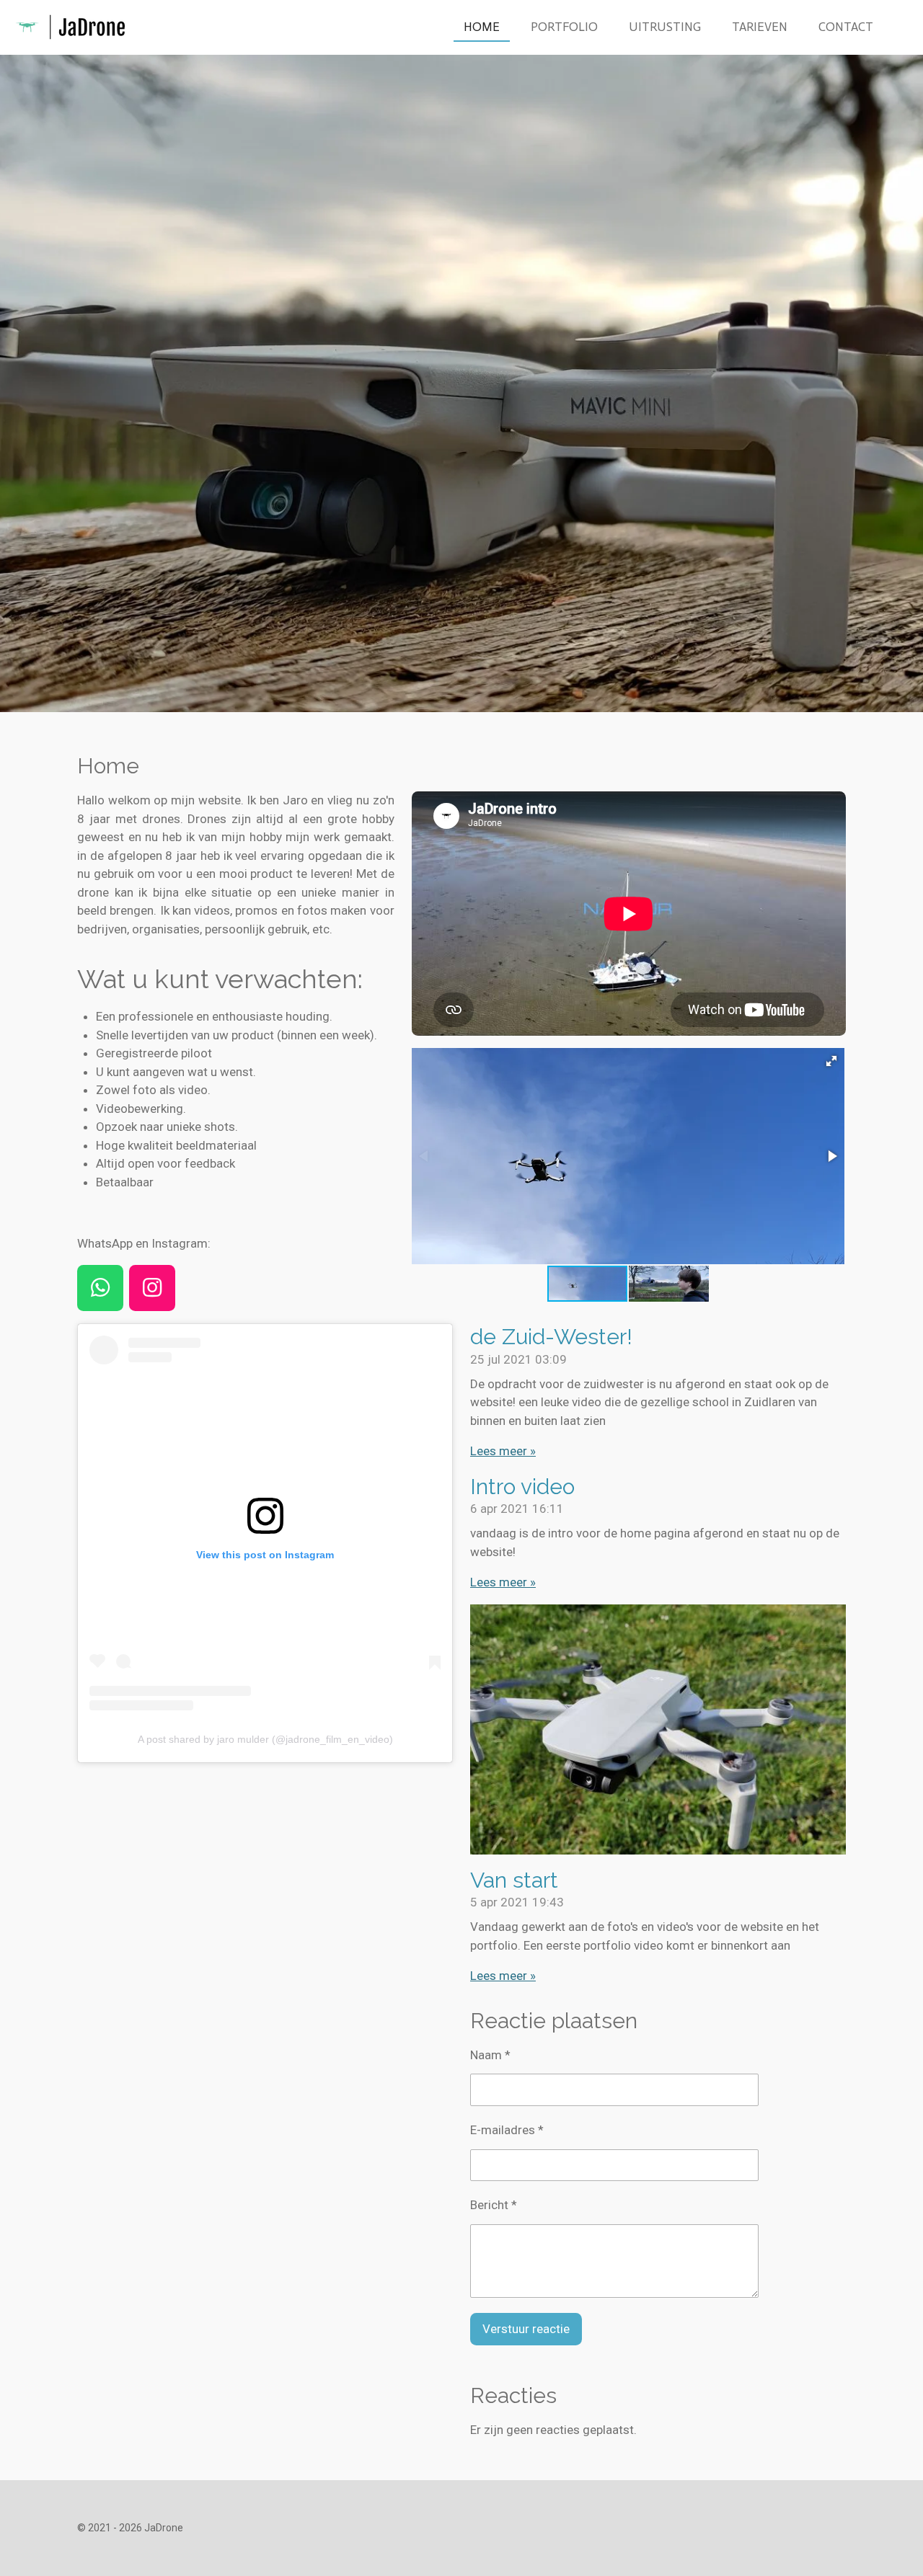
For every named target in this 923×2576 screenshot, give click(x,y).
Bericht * (494, 2205)
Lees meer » (503, 1451)
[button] (831, 1061)
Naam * (490, 2055)
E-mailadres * (507, 2130)
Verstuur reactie (526, 2329)
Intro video (522, 1487)
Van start (514, 1880)
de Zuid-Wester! (551, 1337)
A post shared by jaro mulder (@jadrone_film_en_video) (265, 1739)
